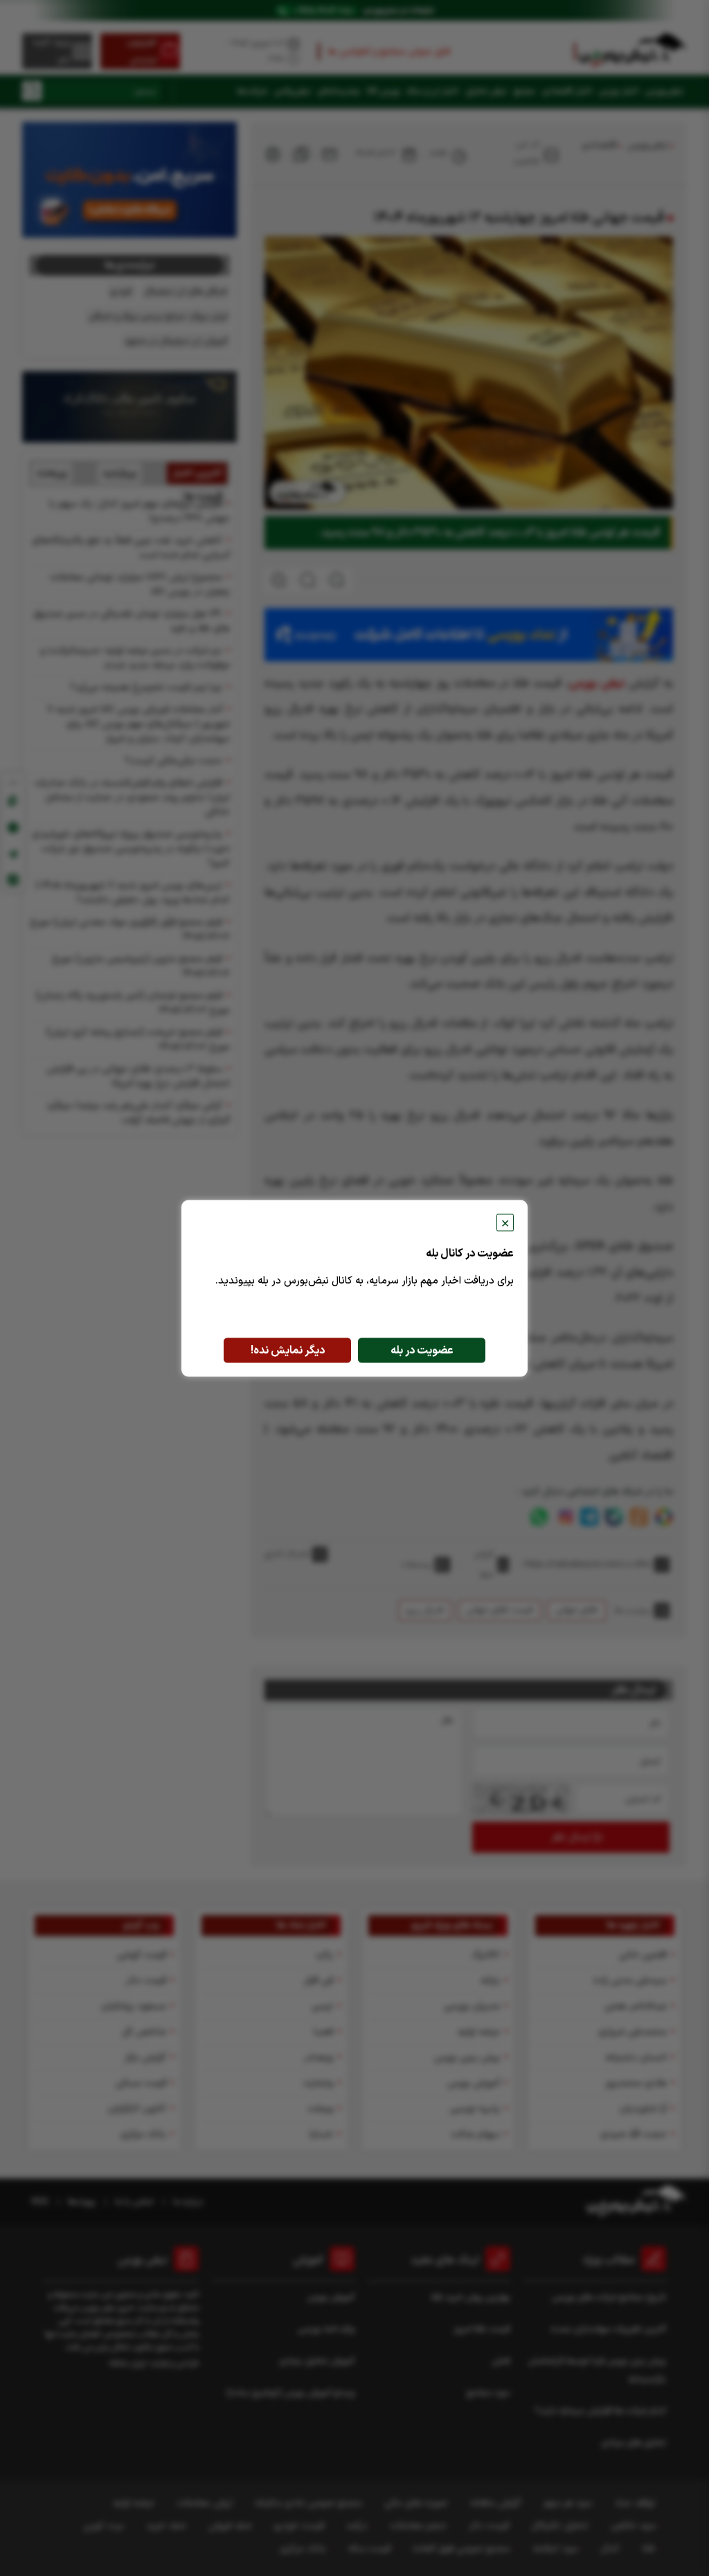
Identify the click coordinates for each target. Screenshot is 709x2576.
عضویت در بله (422, 1350)
